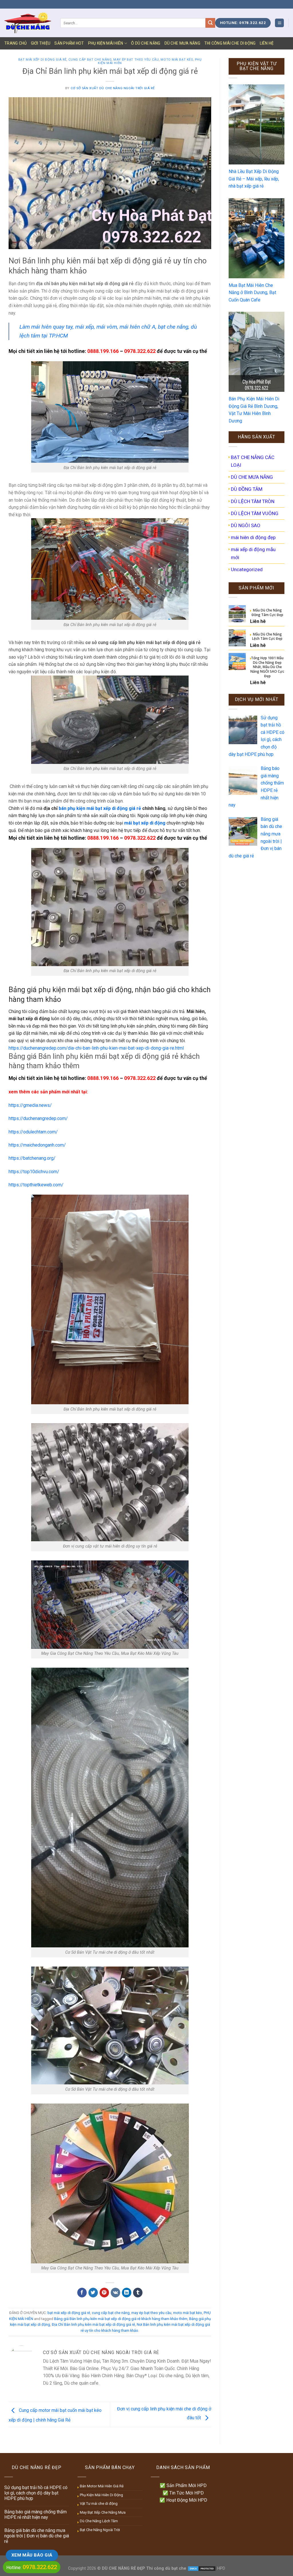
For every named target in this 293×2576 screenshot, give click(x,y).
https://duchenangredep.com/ (38, 1118)
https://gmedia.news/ (30, 1105)
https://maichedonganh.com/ (37, 1145)
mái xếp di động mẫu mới (253, 553)
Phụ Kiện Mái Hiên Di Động (101, 2495)
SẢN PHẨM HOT (69, 43)
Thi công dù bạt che (166, 2568)
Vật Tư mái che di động (99, 2503)
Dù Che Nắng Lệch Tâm (99, 2521)
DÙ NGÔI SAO (246, 525)
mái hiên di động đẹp (253, 537)
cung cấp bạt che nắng (90, 60)
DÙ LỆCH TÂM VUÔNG (255, 513)
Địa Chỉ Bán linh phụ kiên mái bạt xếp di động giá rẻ (93, 2324)
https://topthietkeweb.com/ (36, 1185)
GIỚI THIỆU (41, 43)
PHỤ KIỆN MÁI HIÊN (106, 43)
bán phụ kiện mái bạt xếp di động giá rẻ (100, 808)
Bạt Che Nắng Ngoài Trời (100, 2530)
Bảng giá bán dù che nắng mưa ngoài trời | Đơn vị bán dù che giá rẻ (37, 2536)
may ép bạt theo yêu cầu (136, 60)
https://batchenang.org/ (32, 1158)
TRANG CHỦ (16, 43)
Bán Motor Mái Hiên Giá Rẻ (102, 2486)
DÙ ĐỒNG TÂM (247, 489)
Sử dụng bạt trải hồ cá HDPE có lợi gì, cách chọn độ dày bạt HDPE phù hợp (36, 2493)
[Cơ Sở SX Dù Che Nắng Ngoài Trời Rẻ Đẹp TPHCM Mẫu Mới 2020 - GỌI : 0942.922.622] (28, 23)
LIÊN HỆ (267, 43)
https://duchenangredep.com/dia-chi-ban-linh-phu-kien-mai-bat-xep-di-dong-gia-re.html (96, 1048)
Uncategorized (247, 569)
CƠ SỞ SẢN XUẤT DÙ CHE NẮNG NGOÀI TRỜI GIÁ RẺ (113, 88)
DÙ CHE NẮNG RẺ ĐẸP (123, 2568)
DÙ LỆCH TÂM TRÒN (253, 501)
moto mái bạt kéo (177, 60)
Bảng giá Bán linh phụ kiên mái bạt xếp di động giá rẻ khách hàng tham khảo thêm (121, 2319)
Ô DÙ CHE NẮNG (146, 43)
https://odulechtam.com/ (33, 1132)
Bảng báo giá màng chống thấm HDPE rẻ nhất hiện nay (35, 2515)
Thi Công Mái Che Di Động (230, 43)
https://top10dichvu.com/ (34, 1172)
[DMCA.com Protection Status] (202, 2568)
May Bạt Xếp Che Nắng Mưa (103, 2512)
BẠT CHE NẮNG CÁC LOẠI (253, 461)
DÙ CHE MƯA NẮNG (182, 43)
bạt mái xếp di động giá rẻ (42, 60)
